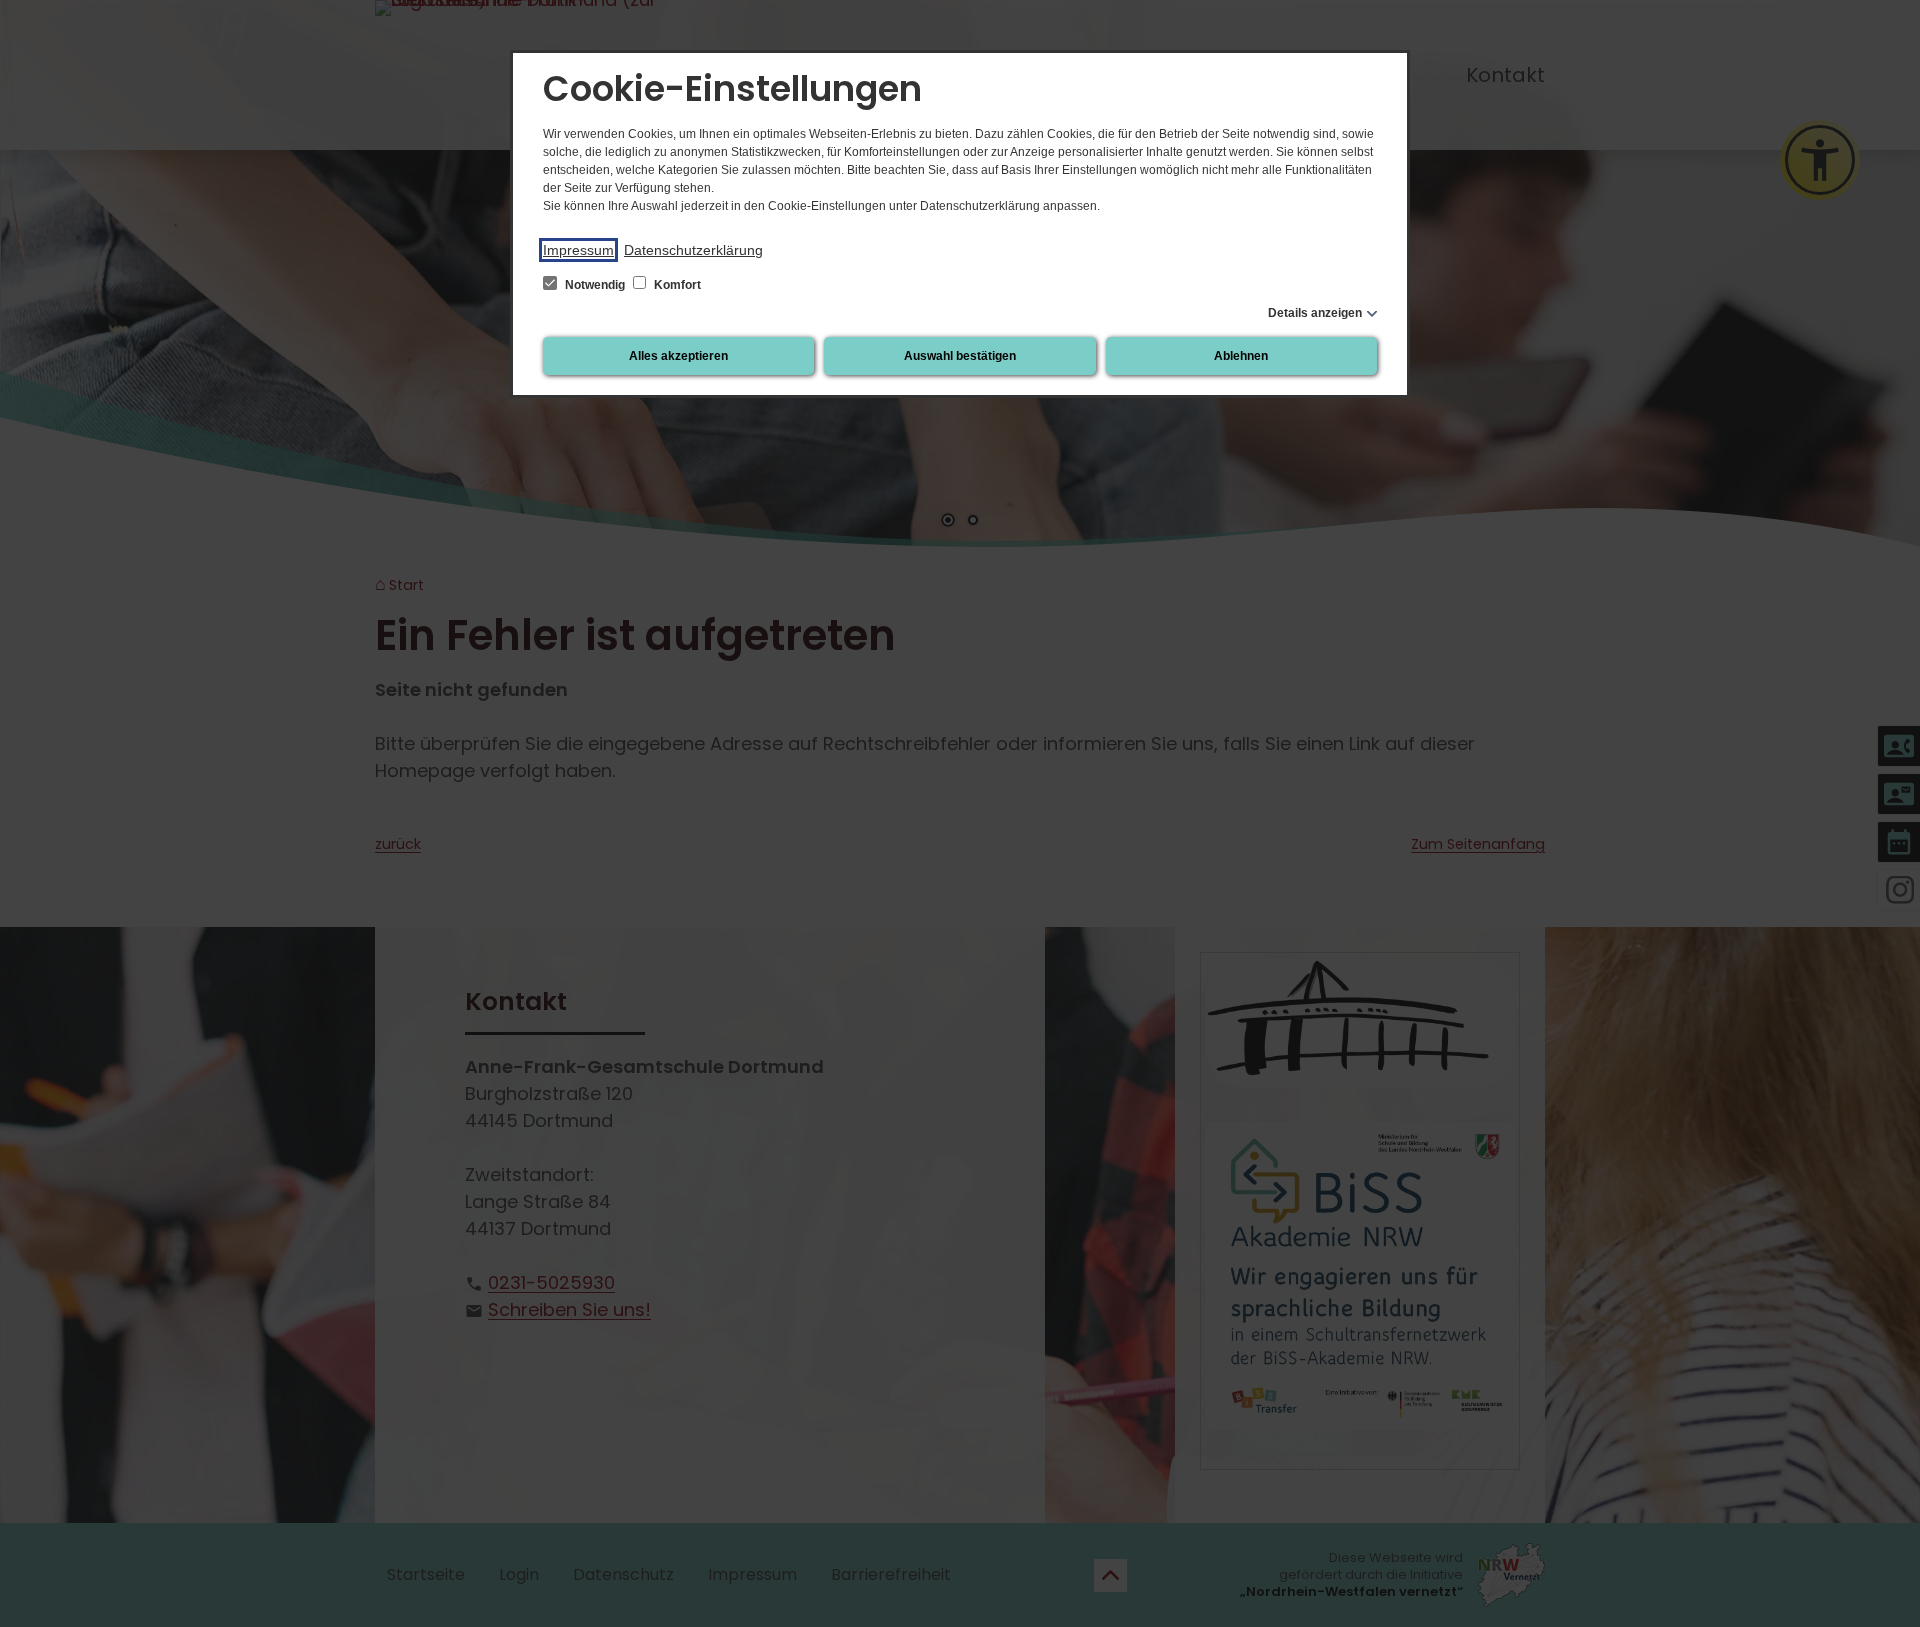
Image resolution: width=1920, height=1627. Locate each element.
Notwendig (595, 285)
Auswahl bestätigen (960, 356)
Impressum (578, 250)
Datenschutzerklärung (693, 250)
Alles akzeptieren (678, 356)
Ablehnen (1241, 356)
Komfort (676, 285)
